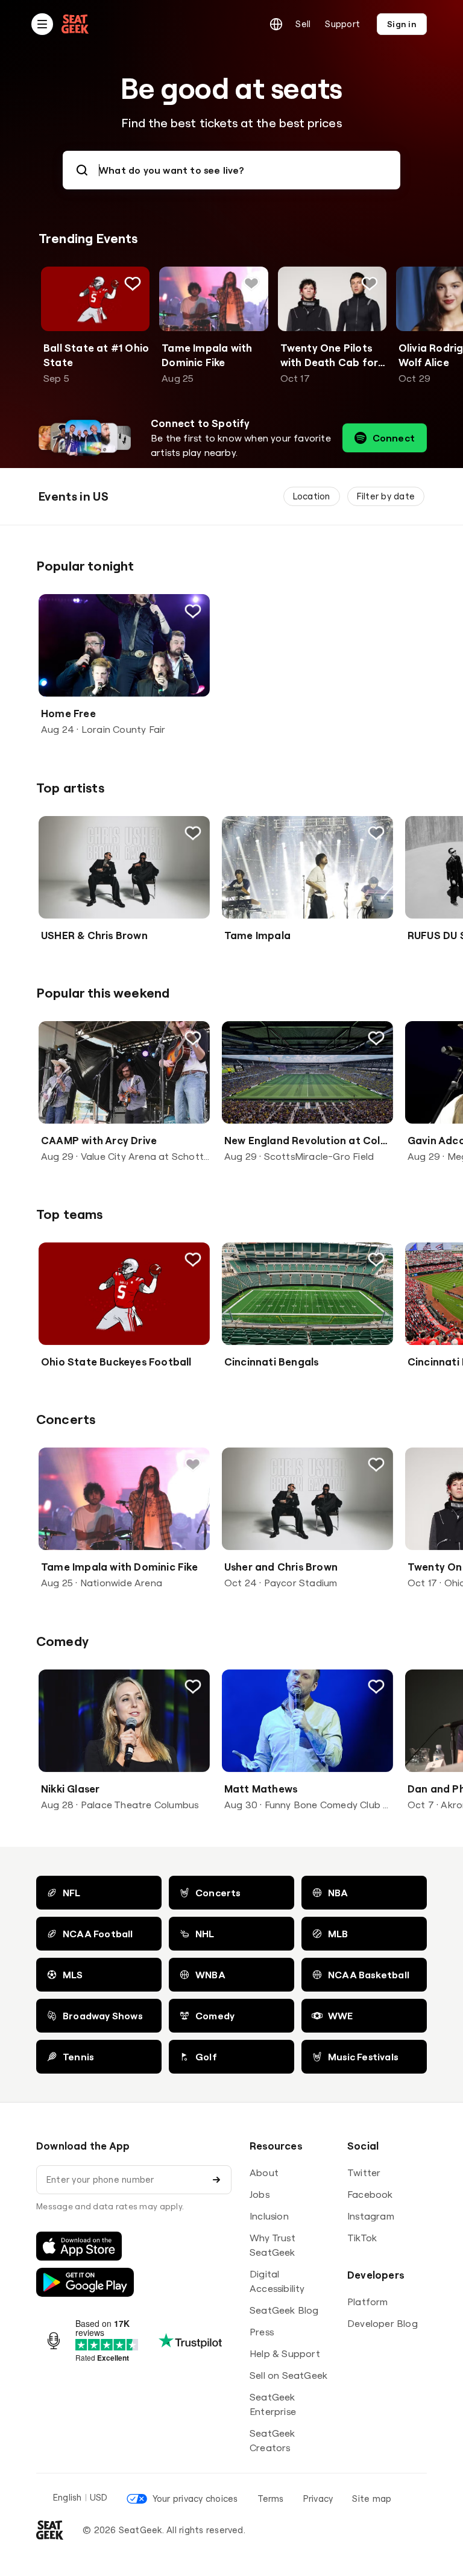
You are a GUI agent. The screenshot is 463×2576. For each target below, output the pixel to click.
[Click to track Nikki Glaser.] (193, 1686)
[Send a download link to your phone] (216, 2180)
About (264, 2173)
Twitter (364, 2173)
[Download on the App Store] (79, 2246)
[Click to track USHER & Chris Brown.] (193, 833)
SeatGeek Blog (284, 2310)
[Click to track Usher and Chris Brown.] (376, 1464)
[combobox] (231, 170)
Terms (271, 2498)
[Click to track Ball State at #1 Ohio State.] (133, 283)
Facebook (370, 2194)
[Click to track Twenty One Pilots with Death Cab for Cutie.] (370, 283)
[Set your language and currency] (276, 24)
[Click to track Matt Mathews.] (376, 1686)
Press (262, 2332)
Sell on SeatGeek (288, 2375)
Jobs (260, 2194)
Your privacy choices (195, 2498)
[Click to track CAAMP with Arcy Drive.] (193, 1038)
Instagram (371, 2216)
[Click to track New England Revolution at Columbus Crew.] (376, 1038)
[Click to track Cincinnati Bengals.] (376, 1259)
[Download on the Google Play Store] (85, 2282)
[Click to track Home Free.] (193, 611)
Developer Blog (383, 2323)
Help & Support (285, 2353)
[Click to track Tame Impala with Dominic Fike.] (251, 283)
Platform (368, 2302)
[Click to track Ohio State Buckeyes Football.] (193, 1259)
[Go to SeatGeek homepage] (75, 24)
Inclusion (269, 2216)
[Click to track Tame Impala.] (376, 833)
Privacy (318, 2498)
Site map (372, 2498)
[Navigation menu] (42, 24)
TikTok (362, 2238)
